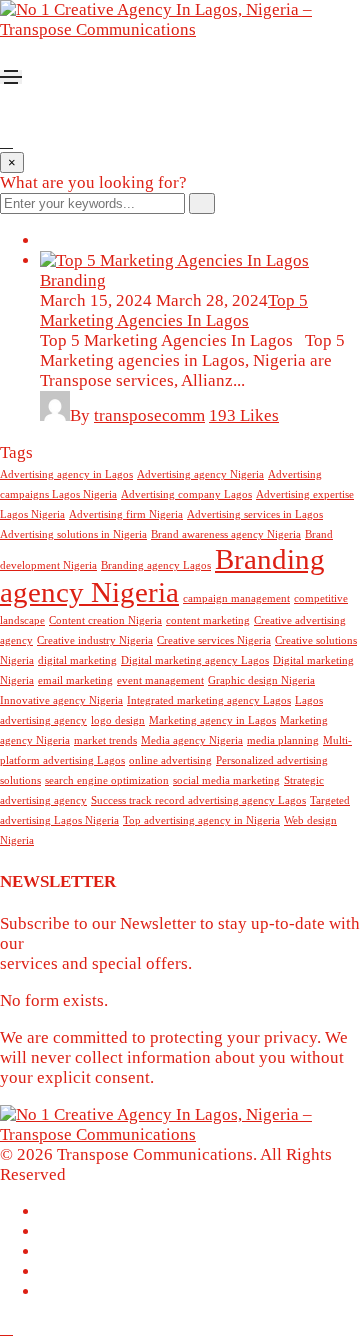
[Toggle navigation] (11, 77)
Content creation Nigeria (105, 620)
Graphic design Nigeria (261, 680)
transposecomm (149, 415)
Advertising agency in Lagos (66, 474)
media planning (283, 740)
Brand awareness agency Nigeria (226, 534)
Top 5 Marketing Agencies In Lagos (174, 310)
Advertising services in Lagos (255, 514)
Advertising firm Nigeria (126, 514)
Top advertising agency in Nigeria (201, 820)
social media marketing (226, 780)
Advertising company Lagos (186, 494)
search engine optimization (107, 780)
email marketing (75, 680)
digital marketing (77, 660)
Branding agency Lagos (156, 565)
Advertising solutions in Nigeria (73, 534)
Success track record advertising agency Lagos (198, 800)
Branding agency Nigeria (162, 575)
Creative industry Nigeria (95, 640)
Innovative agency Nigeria (61, 700)
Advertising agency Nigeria (200, 474)
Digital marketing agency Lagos (195, 660)
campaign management (236, 598)
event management (160, 680)
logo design (118, 720)
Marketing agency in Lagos (212, 720)
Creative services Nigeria (214, 640)
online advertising (170, 760)
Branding (73, 280)
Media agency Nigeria (192, 740)
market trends (105, 740)
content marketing (208, 620)
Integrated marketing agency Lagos (209, 700)
